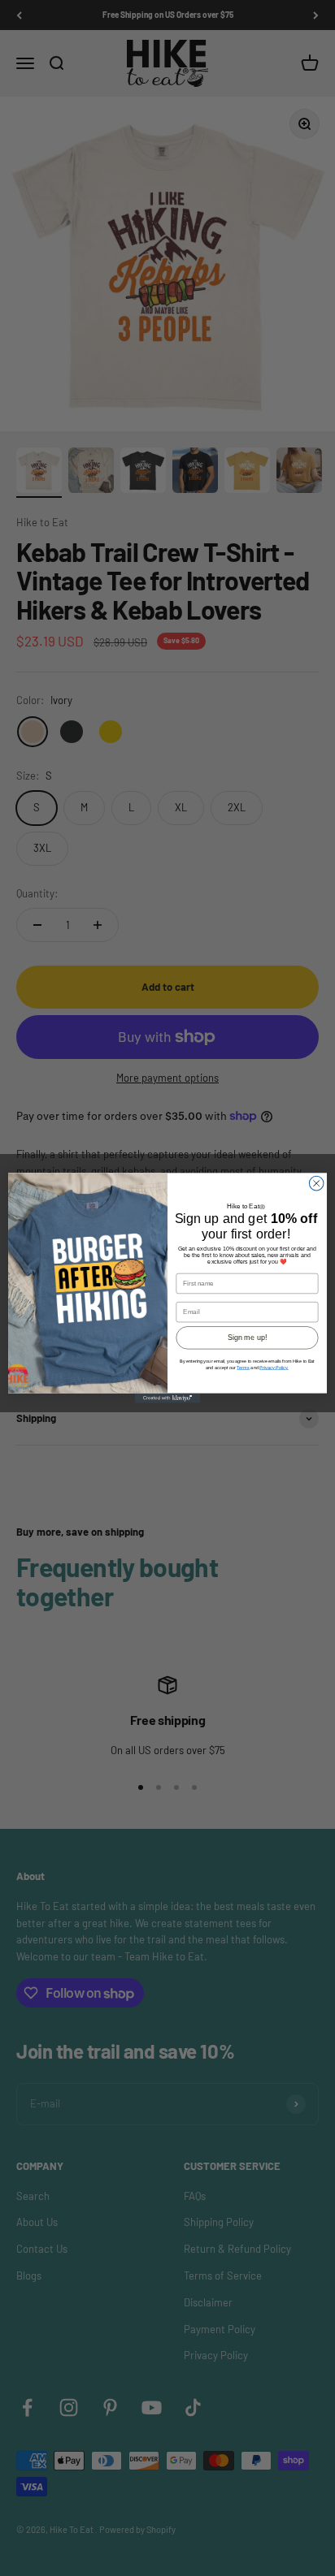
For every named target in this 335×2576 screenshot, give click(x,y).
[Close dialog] (316, 1183)
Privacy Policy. (274, 1368)
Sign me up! (247, 1338)
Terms (243, 1368)
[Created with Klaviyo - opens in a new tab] (167, 1398)
